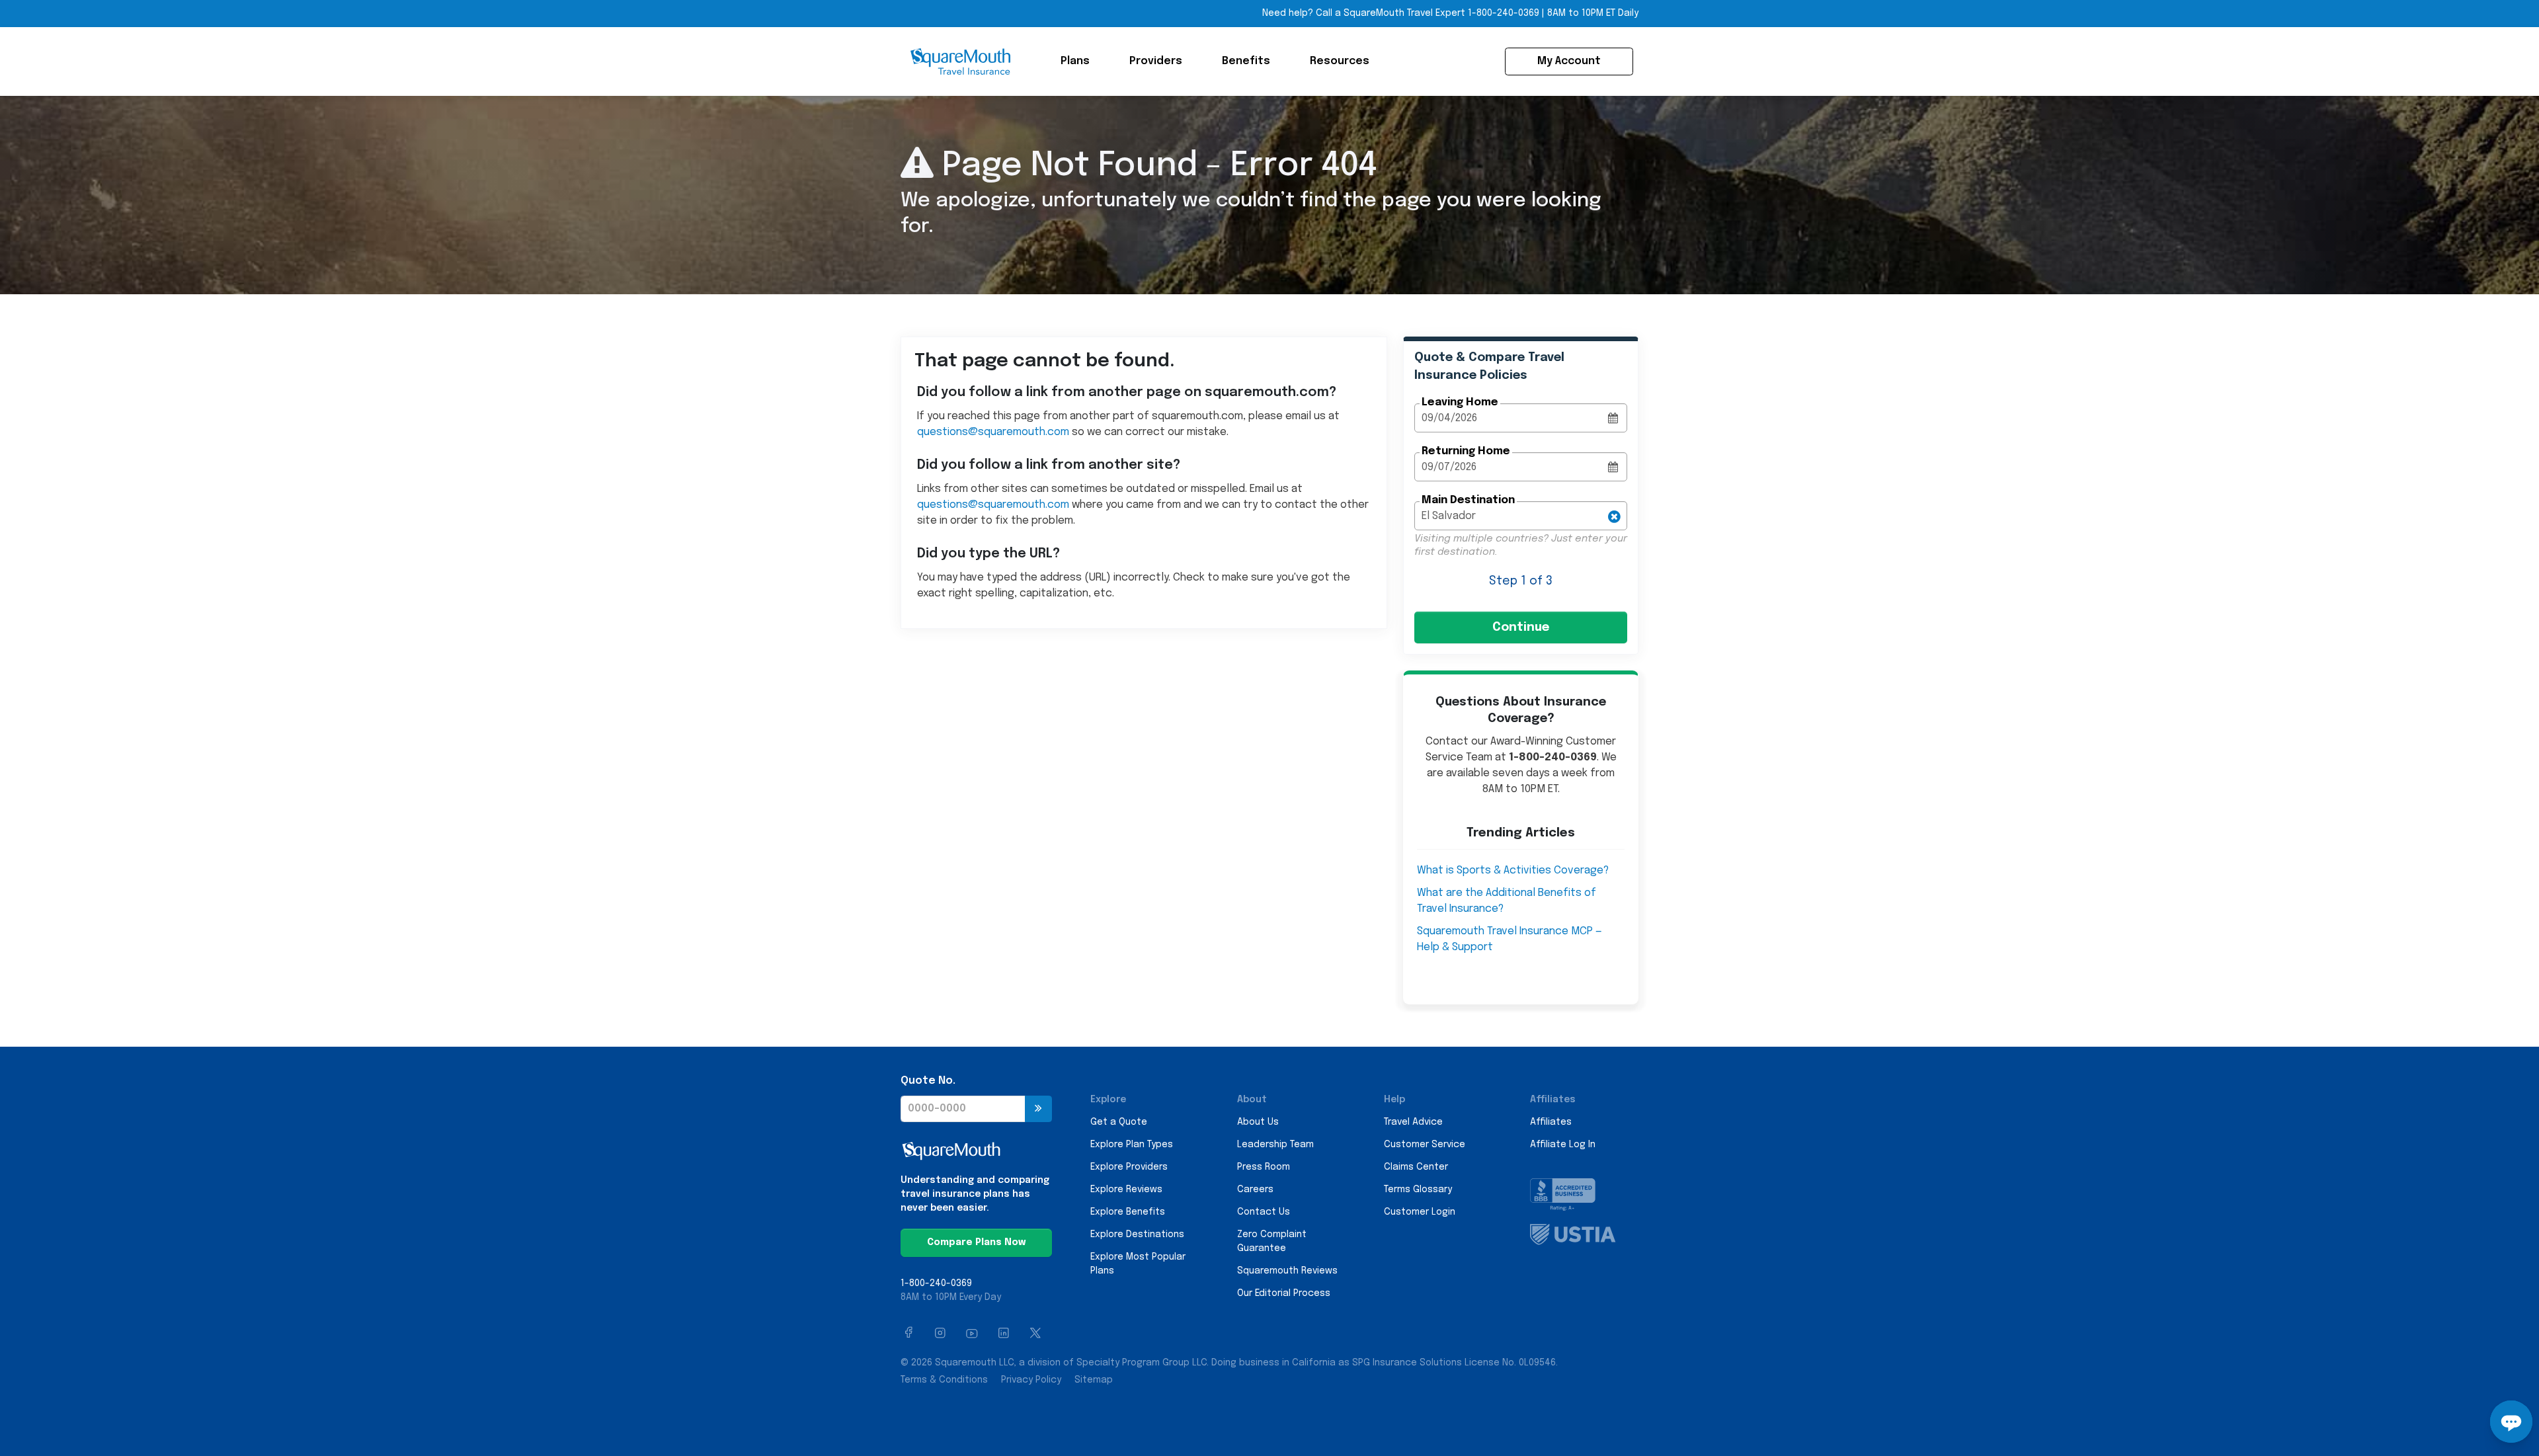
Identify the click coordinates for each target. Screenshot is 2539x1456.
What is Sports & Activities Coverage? (1513, 870)
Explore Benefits (1128, 1212)
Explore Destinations (1137, 1234)
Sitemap (1094, 1380)
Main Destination (1468, 500)
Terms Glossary (1418, 1190)
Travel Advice (1413, 1122)
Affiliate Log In (1563, 1145)
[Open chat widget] (2511, 1422)
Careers (1255, 1190)
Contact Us (1264, 1212)
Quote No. (928, 1081)
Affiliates (1551, 1122)
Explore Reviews (1126, 1190)
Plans (1075, 61)
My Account (1569, 61)
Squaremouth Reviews (1287, 1271)
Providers (1156, 61)
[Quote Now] (1038, 1109)
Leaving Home (1460, 402)
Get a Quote (1119, 1122)
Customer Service (1425, 1145)
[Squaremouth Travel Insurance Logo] (960, 61)
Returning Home (1466, 451)
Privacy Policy (1031, 1380)
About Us (1258, 1122)
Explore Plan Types (1132, 1145)
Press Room (1264, 1167)
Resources (1340, 61)
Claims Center (1416, 1167)
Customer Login (1420, 1212)
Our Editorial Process (1284, 1293)
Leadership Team (1275, 1145)
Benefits (1246, 61)
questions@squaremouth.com (993, 432)
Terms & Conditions (944, 1380)
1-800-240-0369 (1504, 13)
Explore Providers (1129, 1167)
